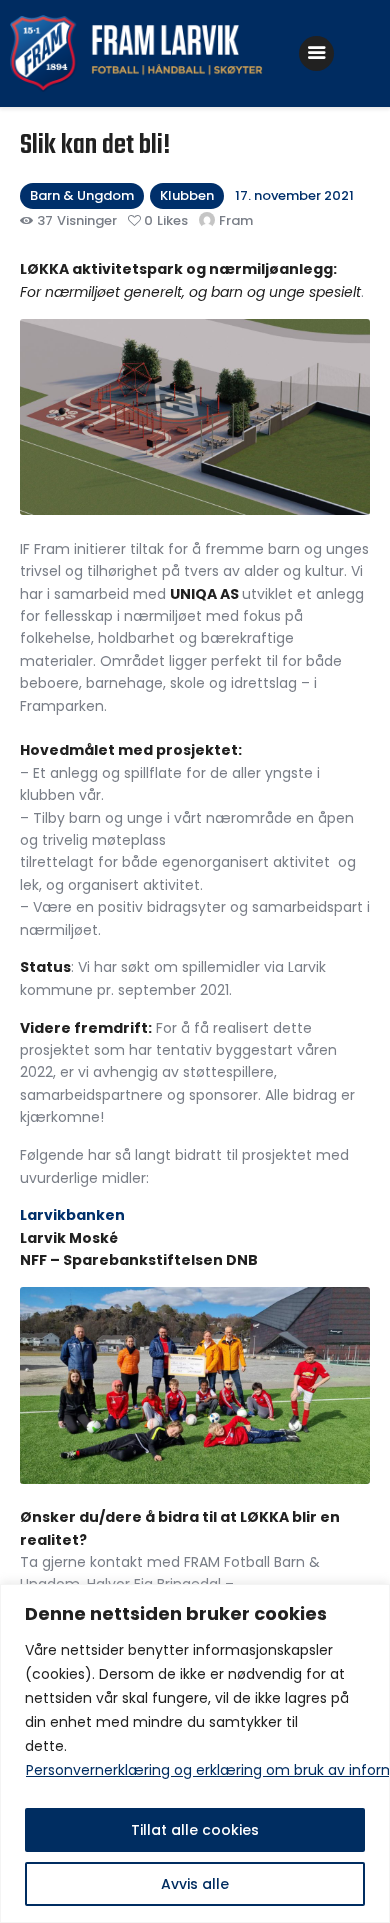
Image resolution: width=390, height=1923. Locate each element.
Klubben (187, 195)
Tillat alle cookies (195, 1830)
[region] (195, 1753)
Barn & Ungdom (82, 195)
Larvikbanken (72, 1215)
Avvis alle (195, 1884)
